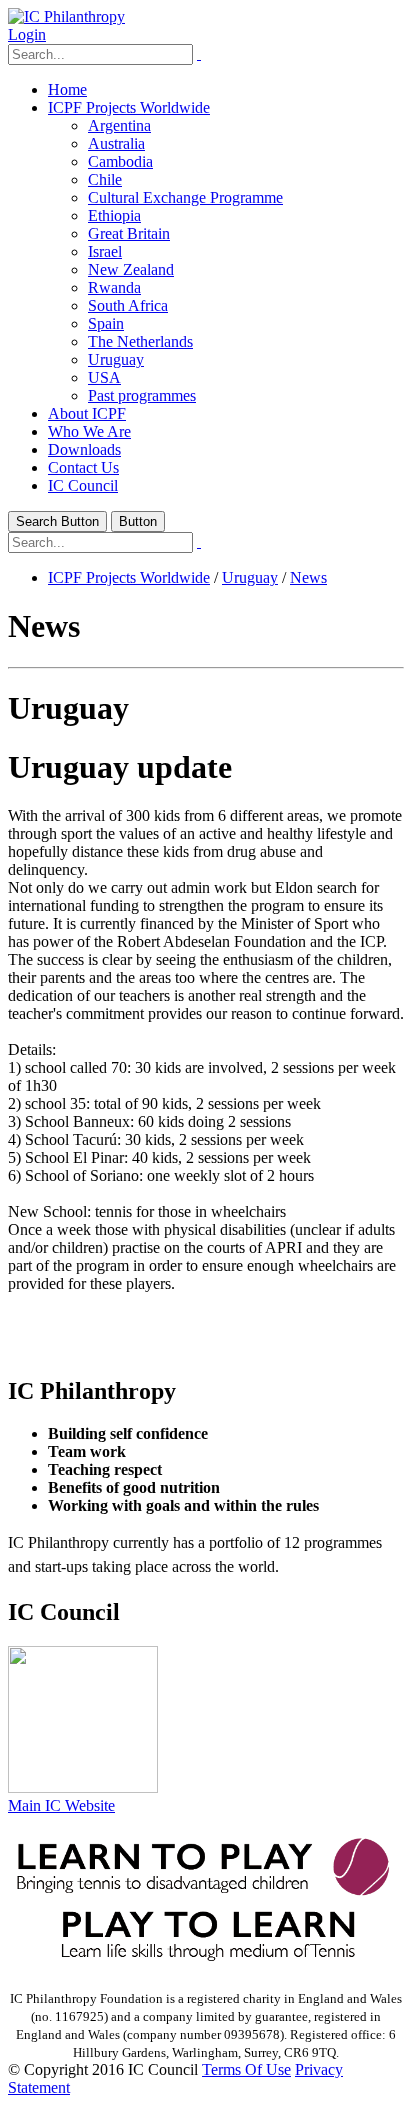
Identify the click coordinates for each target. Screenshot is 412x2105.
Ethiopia (114, 215)
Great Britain (129, 233)
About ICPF (87, 413)
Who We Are (89, 431)
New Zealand (131, 269)
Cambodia (120, 161)
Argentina (119, 125)
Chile (105, 179)
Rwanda (114, 287)
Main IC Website (61, 1805)
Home (67, 89)
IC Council (83, 485)
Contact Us (83, 467)
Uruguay (116, 359)
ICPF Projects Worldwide (129, 107)
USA (104, 377)
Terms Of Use (246, 2069)
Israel (105, 251)
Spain (106, 323)
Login (27, 34)
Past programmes (142, 395)
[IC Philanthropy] (66, 16)
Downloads (84, 449)
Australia (116, 143)
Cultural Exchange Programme (185, 197)
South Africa (128, 305)
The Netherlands (140, 341)
